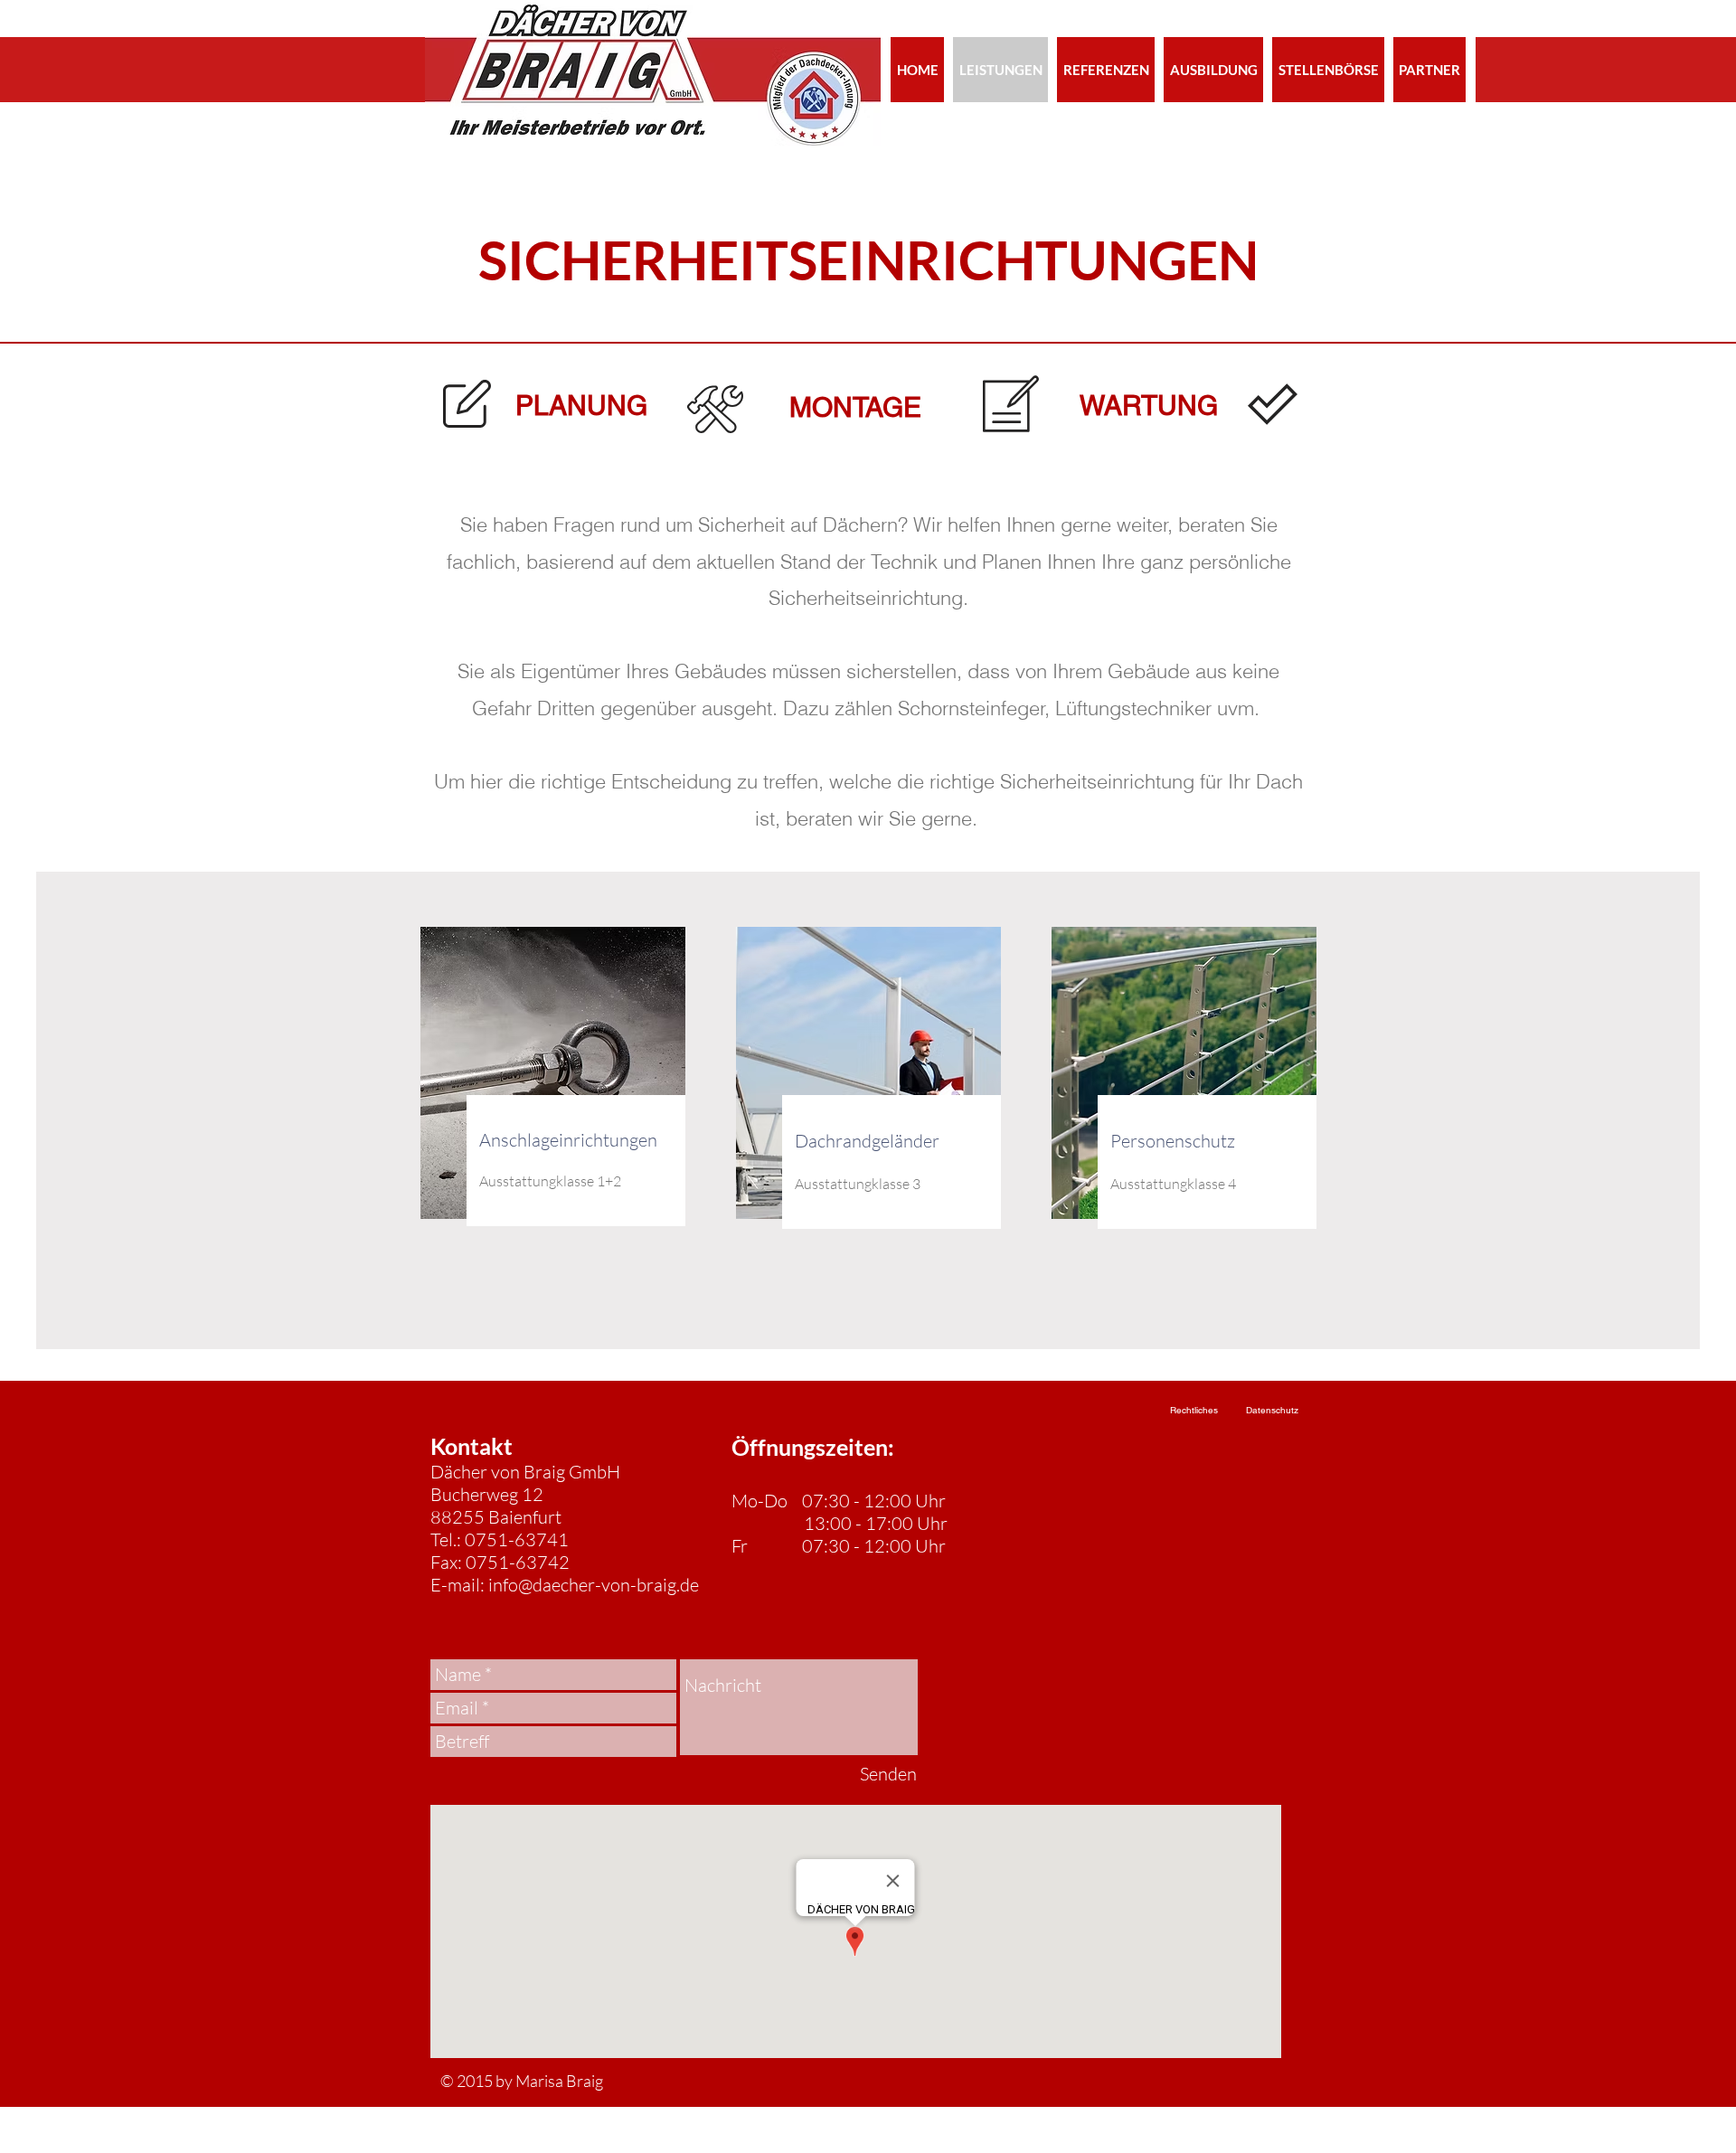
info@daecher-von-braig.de (594, 1585)
